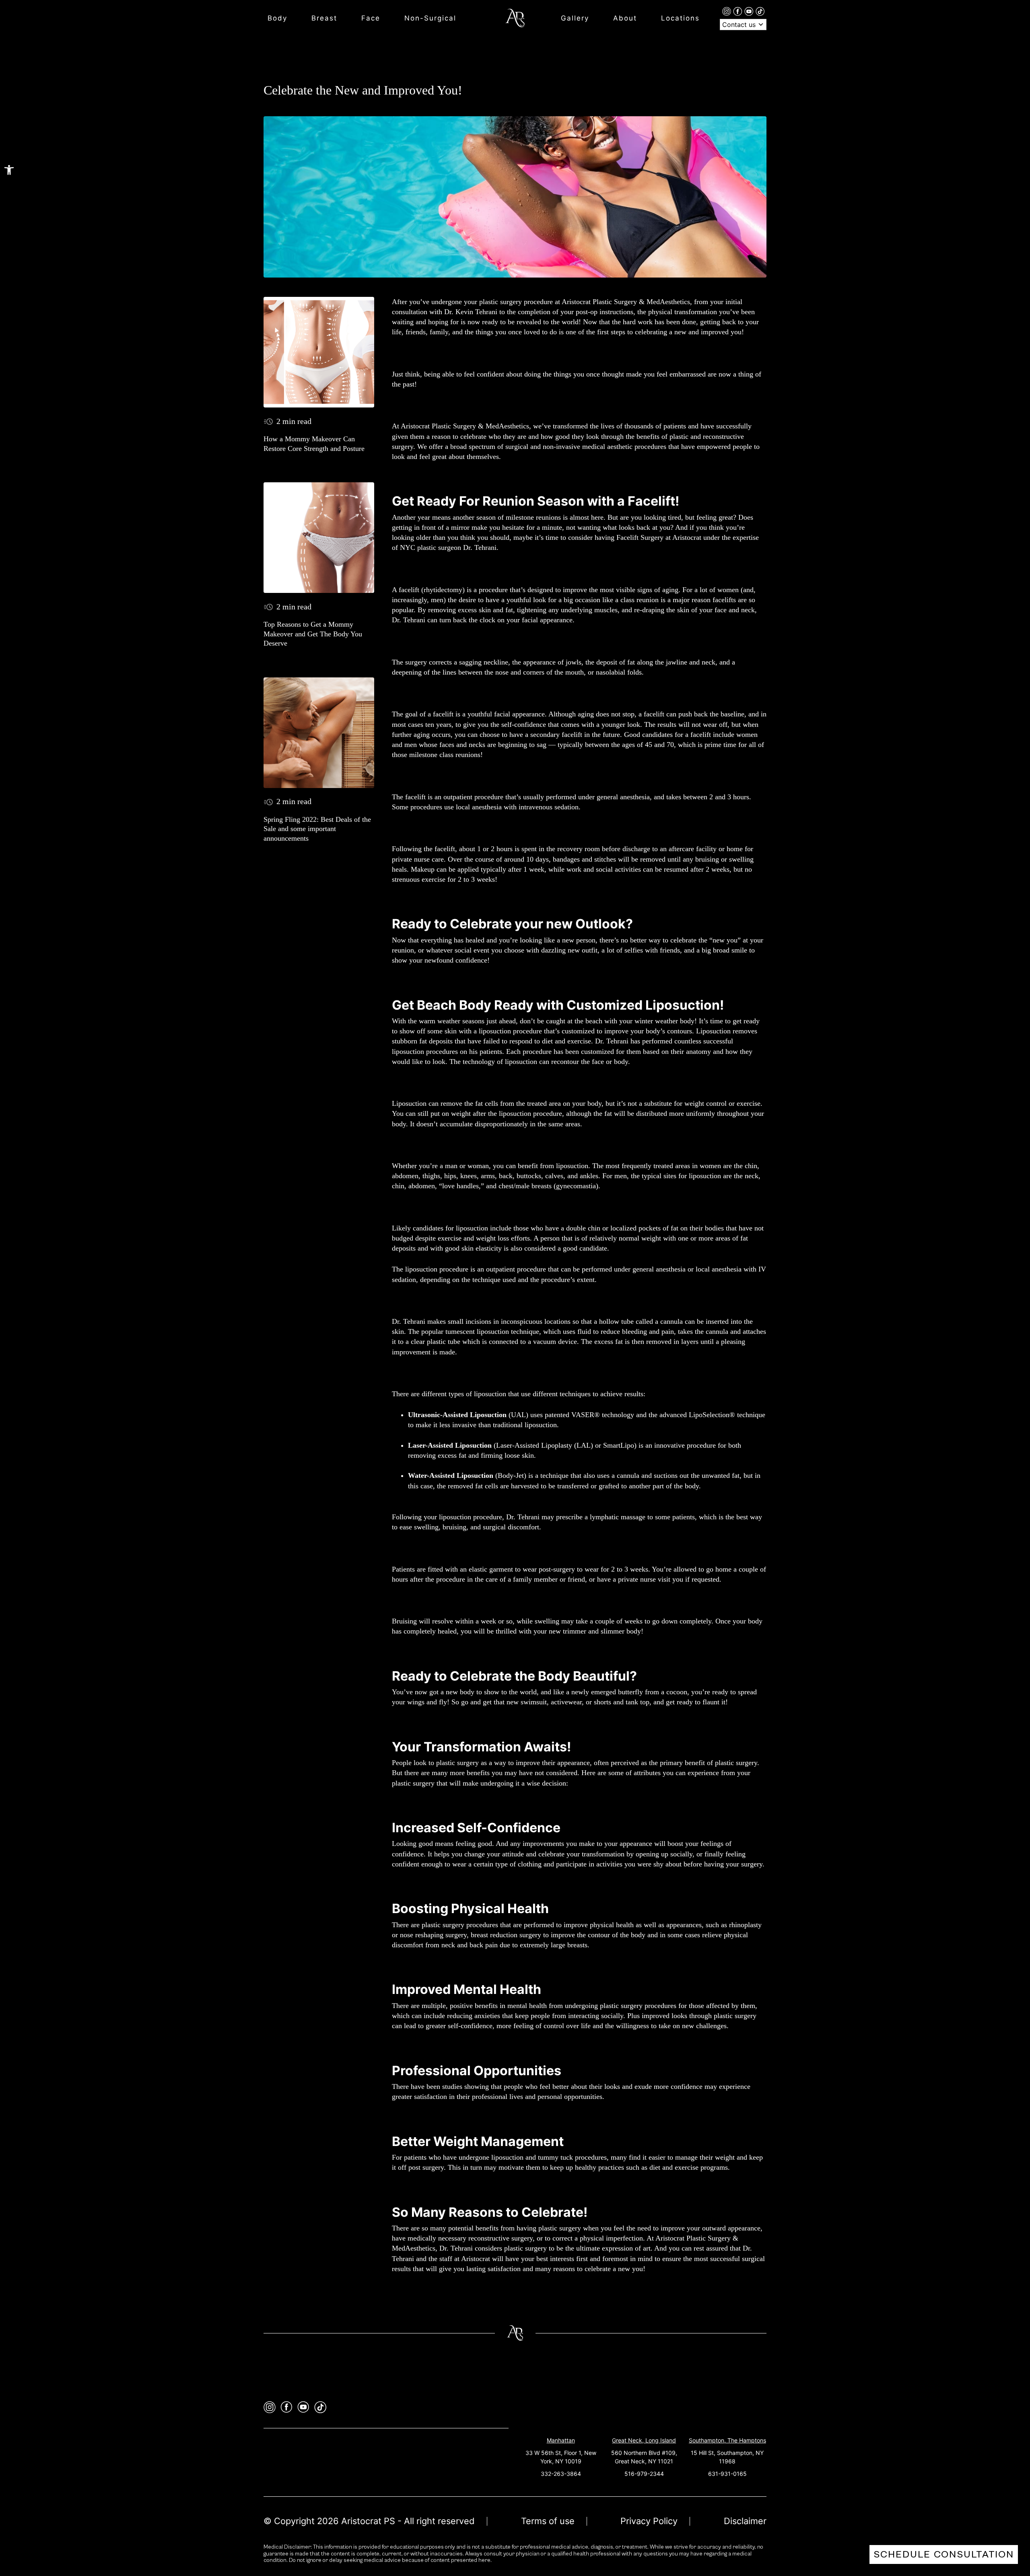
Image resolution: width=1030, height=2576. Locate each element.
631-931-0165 (727, 2474)
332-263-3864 (561, 2474)
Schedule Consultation (944, 2554)
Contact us (740, 25)
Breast (324, 18)
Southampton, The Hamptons (727, 2440)
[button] (9, 170)
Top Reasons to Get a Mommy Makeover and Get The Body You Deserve (313, 634)
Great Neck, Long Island (644, 2440)
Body (277, 18)
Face (371, 18)
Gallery (575, 18)
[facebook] (739, 11)
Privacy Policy (649, 2521)
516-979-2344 (644, 2474)
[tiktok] (760, 11)
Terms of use (548, 2521)
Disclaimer (745, 2521)
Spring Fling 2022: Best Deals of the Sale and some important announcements (317, 829)
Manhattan (561, 2440)
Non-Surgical (430, 18)
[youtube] (750, 11)
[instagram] (728, 11)
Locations (680, 18)
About (625, 18)
